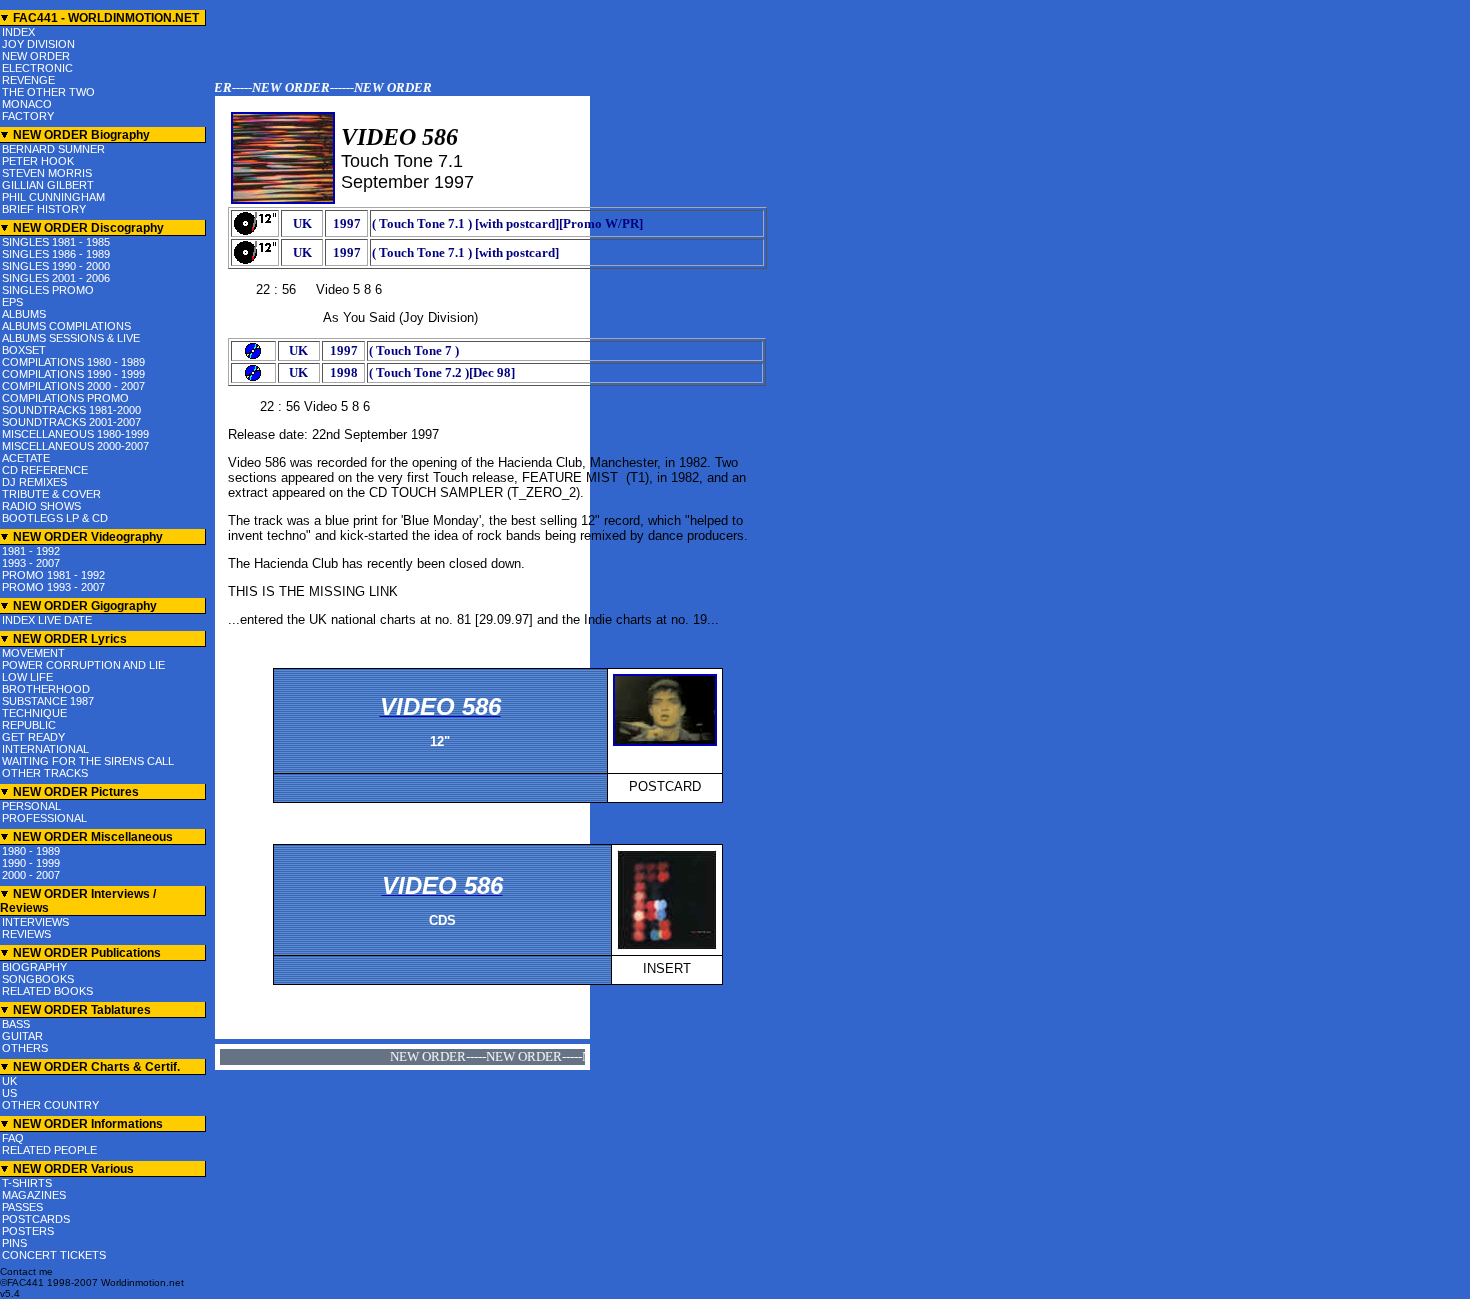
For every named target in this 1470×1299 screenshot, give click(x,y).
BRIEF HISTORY (44, 209)
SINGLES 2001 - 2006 (56, 278)
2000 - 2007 (31, 875)
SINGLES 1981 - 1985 (56, 242)
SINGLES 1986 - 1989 (56, 254)
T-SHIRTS (27, 1183)
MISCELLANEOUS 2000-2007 (75, 446)
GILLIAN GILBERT (48, 185)
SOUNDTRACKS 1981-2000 (71, 410)
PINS (14, 1243)
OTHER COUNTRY (50, 1105)
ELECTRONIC (37, 68)
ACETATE (26, 458)
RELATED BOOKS (47, 991)
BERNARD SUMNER (53, 149)
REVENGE (28, 80)
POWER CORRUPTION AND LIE (83, 665)
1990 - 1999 (31, 863)
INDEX (18, 32)
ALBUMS (24, 314)
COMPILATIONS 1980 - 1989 (73, 362)
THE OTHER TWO (48, 92)
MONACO (27, 104)
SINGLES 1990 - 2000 (56, 266)
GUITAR (22, 1036)
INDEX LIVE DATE (47, 620)
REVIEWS (26, 934)
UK (9, 1081)
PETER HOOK (38, 161)
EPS (12, 302)
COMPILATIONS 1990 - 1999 (73, 374)
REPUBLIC (29, 725)
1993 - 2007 (31, 563)
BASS (16, 1024)
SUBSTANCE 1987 (48, 701)
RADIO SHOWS (41, 506)
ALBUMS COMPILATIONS (66, 326)
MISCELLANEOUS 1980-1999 (75, 434)
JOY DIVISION (38, 44)
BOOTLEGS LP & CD (55, 518)
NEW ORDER (36, 56)
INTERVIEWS (35, 922)
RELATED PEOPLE (49, 1150)
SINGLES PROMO (48, 290)
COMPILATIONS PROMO (65, 398)
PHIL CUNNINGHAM (53, 197)
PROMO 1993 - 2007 (53, 587)
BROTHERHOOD (46, 689)
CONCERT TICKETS (54, 1255)
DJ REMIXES (34, 482)
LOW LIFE (27, 677)
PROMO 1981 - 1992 (53, 575)
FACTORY (28, 116)
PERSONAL (31, 806)
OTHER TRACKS (45, 773)
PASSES (22, 1207)
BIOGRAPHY (34, 967)
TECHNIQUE (34, 713)
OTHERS (25, 1048)
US (9, 1093)
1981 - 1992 (31, 551)
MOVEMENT (33, 653)
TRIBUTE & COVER (51, 494)
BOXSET (24, 350)
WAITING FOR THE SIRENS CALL (88, 761)
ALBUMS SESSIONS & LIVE (71, 338)
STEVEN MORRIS (47, 173)
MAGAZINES (34, 1195)
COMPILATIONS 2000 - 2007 (73, 386)
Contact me (26, 1271)
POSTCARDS (36, 1219)
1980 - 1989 (31, 851)
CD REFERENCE (45, 470)
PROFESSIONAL (44, 818)
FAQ (13, 1138)
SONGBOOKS (38, 979)
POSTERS (28, 1231)
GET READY (33, 737)
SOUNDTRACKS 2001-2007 (71, 422)
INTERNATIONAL (45, 749)
